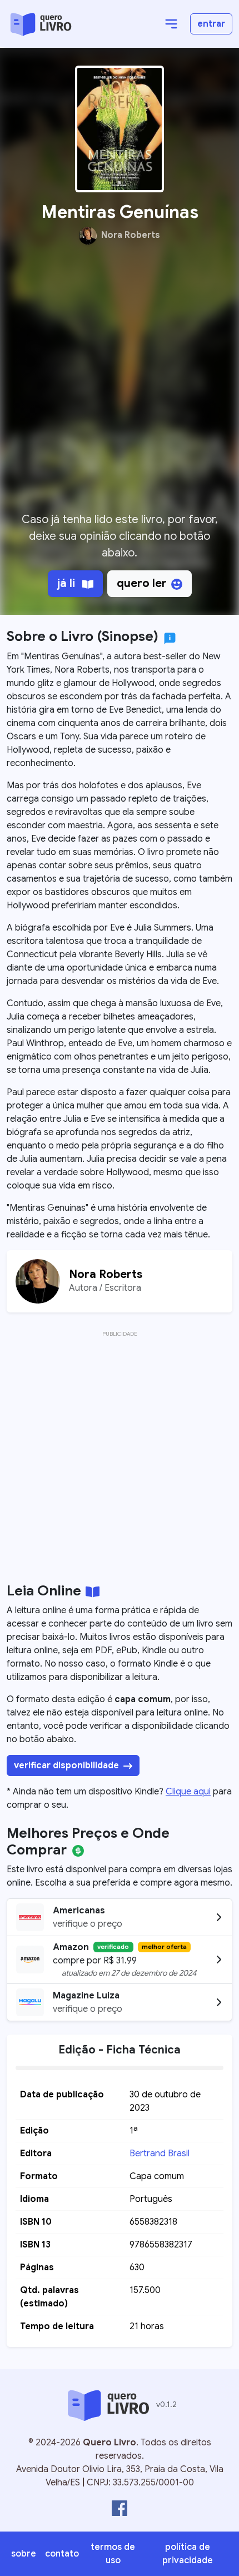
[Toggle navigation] (171, 24)
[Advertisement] (120, 383)
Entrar (211, 24)
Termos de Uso (113, 2554)
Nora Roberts (131, 236)
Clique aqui (188, 1792)
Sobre (24, 2554)
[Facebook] (120, 2508)
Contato (62, 2554)
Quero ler (142, 583)
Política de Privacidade (188, 2554)
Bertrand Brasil (160, 2154)
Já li (68, 583)
